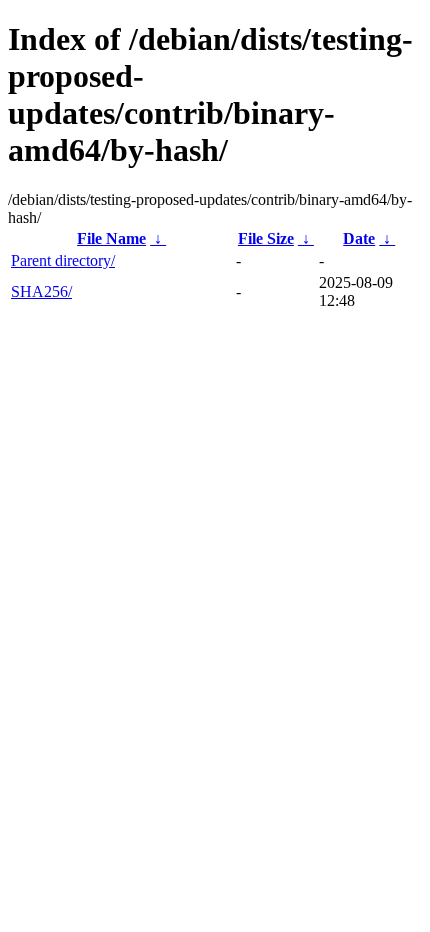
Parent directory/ (63, 260)
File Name (111, 238)
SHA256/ (41, 291)
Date (359, 238)
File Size (266, 238)
